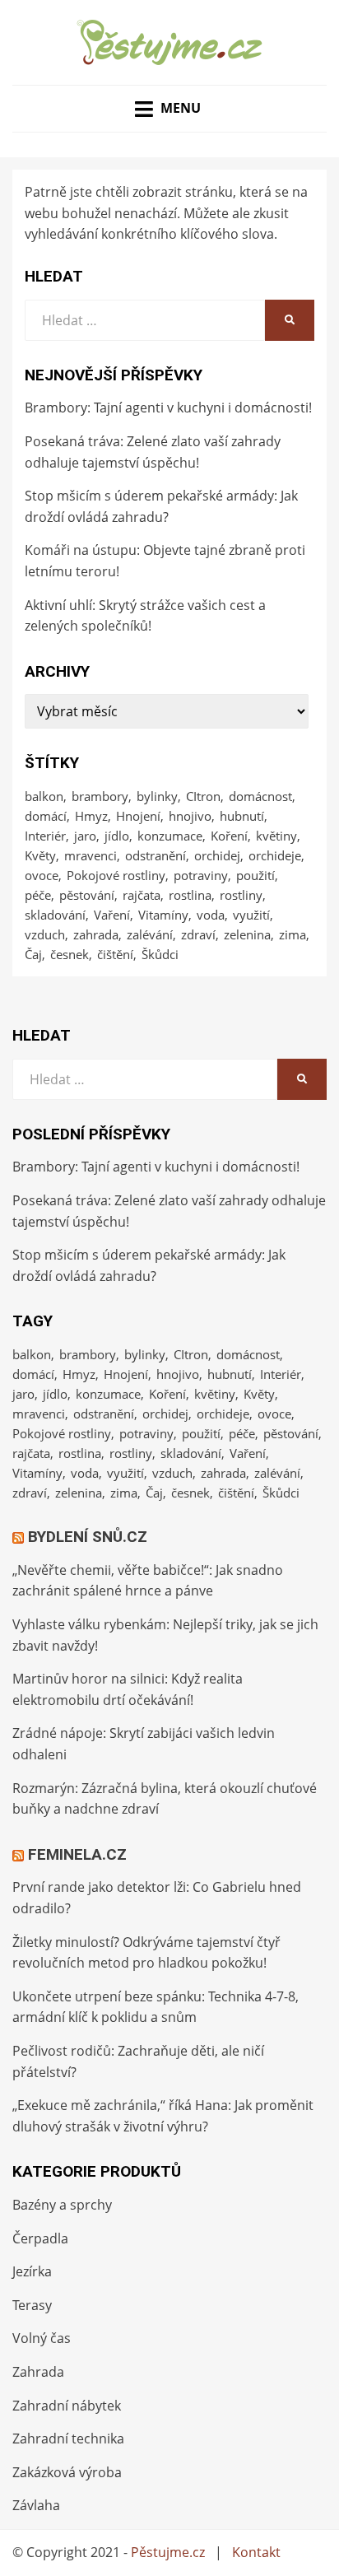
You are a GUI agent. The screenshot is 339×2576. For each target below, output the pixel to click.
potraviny (201, 875)
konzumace (170, 836)
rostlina (190, 895)
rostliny (241, 895)
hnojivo (190, 816)
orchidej (217, 855)
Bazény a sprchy (62, 2205)
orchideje (275, 855)
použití (255, 875)
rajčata (142, 895)
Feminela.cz (77, 1854)
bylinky (157, 796)
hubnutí (242, 816)
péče (38, 895)
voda (211, 915)
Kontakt (256, 2552)
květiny (276, 836)
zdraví (198, 934)
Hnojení (138, 816)
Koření (229, 836)
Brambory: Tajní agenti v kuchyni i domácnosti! (168, 408)
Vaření (112, 915)
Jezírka (32, 2271)
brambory (100, 796)
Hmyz (91, 816)
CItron (203, 796)
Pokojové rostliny (116, 875)
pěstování (87, 895)
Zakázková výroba (67, 2472)
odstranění (156, 855)
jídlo (117, 836)
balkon (44, 796)
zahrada (96, 934)
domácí (46, 816)
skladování (55, 915)
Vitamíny (163, 915)
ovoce (42, 875)
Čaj (33, 954)
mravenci (91, 855)
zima (293, 934)
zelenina (247, 934)
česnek (70, 954)
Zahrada (38, 2372)
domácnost (260, 796)
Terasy (32, 2305)
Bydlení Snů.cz (88, 1537)
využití (251, 915)
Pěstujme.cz (168, 2552)
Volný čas (42, 2338)
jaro (85, 836)
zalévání (150, 934)
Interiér (45, 836)
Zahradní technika (68, 2439)
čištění (115, 954)
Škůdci (160, 954)
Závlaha (36, 2505)
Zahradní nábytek (67, 2406)
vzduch (45, 934)
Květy (40, 855)
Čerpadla (40, 2238)
